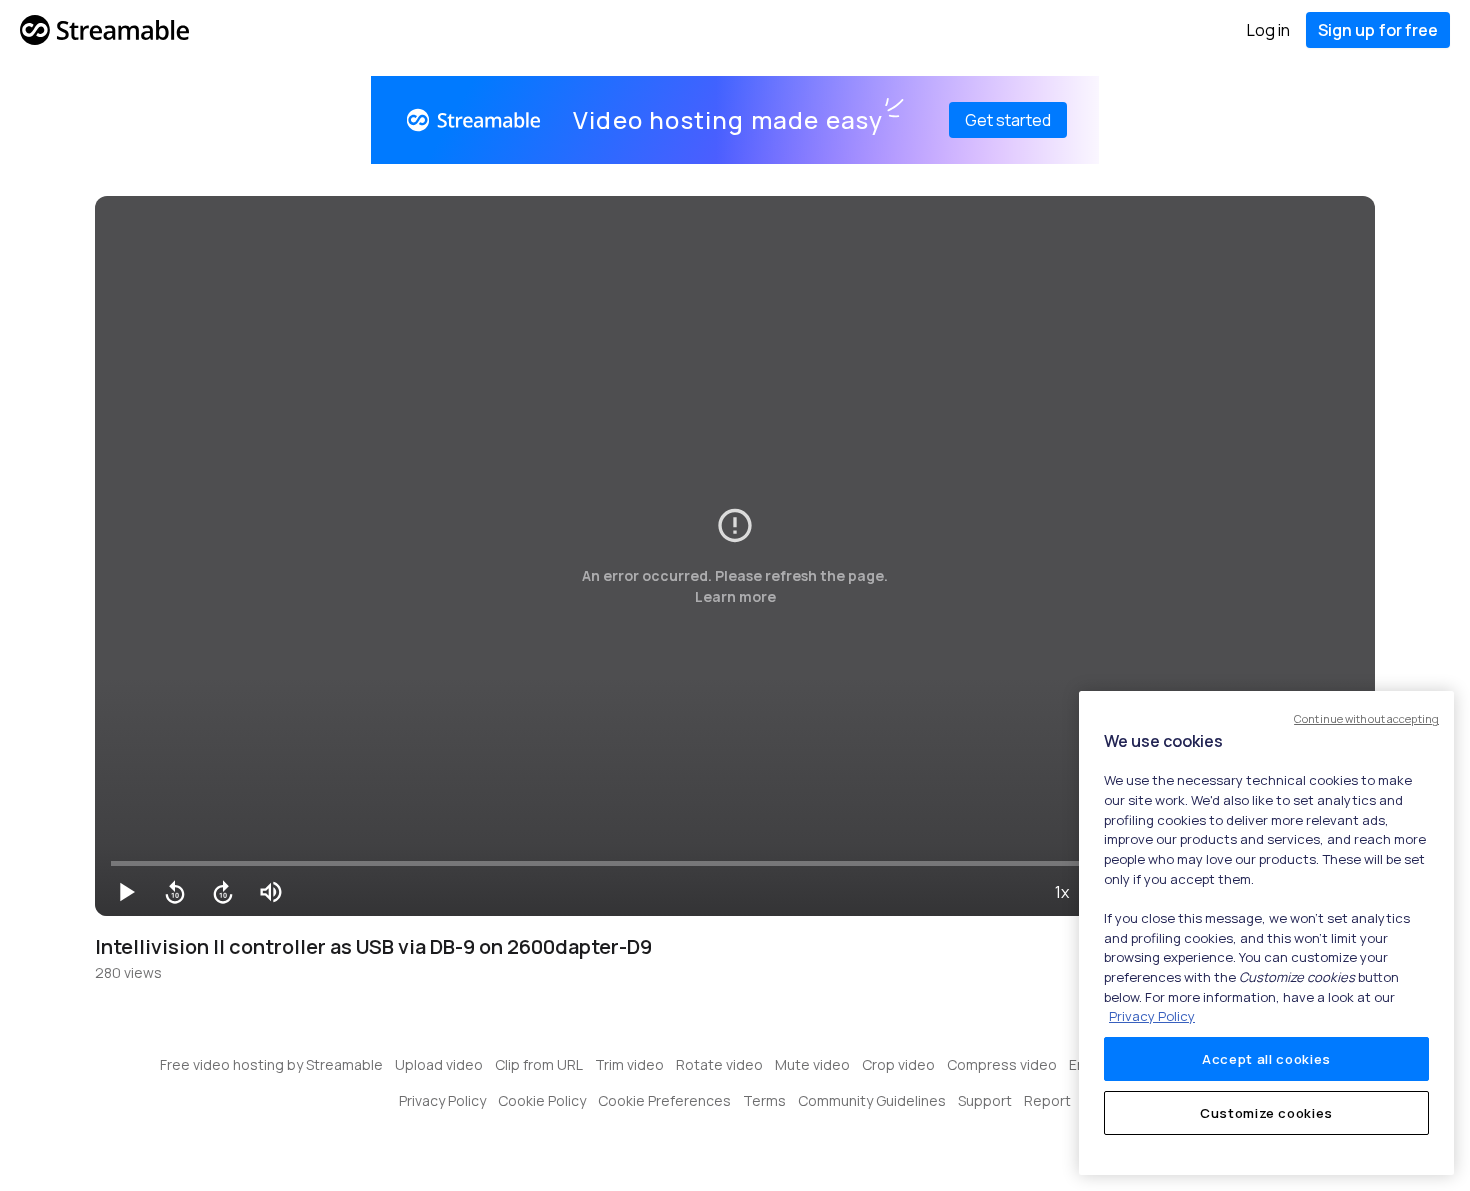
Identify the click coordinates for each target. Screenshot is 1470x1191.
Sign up (1378, 30)
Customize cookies (1266, 1113)
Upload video (439, 1064)
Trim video (629, 1064)
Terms (764, 1100)
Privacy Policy (442, 1100)
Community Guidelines (872, 1100)
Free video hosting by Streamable (271, 1064)
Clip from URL (539, 1064)
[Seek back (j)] (175, 892)
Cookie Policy (542, 1100)
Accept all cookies (1266, 1059)
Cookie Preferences (664, 1100)
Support (985, 1100)
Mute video (812, 1064)
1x (1062, 892)
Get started (1008, 120)
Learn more (735, 596)
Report (1047, 1100)
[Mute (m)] (271, 892)
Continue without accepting (1366, 718)
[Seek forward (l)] (223, 892)
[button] (127, 892)
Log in (1268, 30)
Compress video (1002, 1064)
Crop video (898, 1064)
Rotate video (719, 1064)
